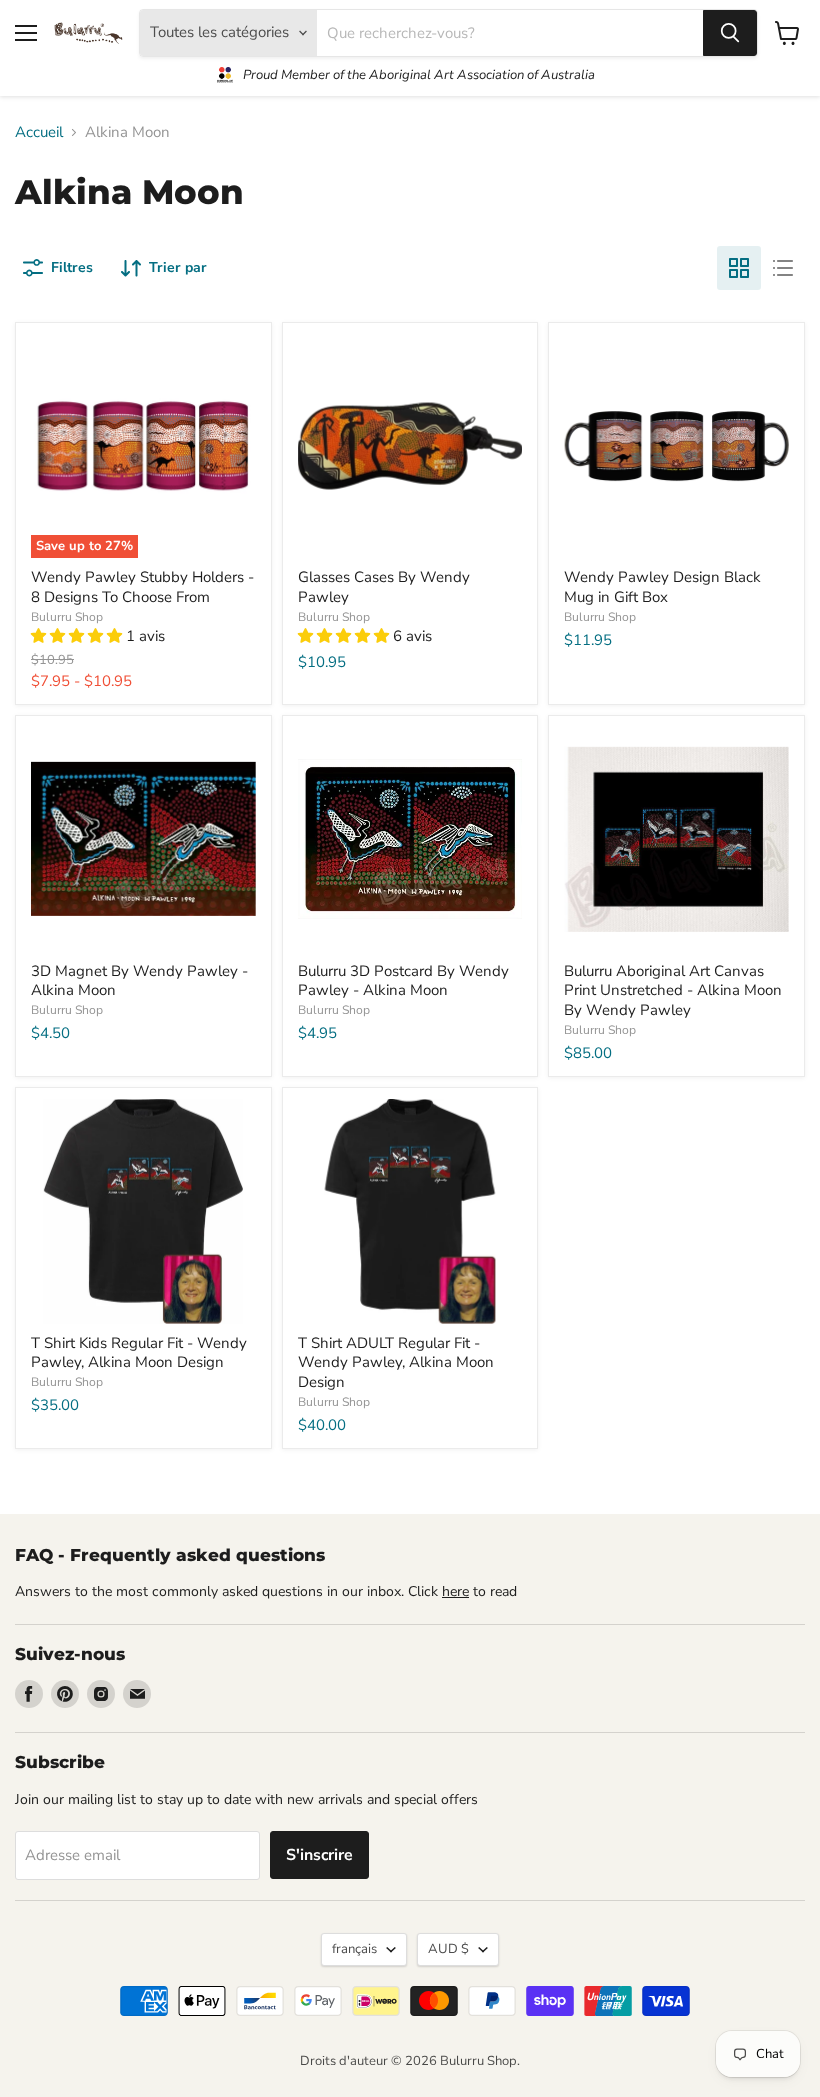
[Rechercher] (730, 33)
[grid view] (739, 268)
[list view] (783, 268)
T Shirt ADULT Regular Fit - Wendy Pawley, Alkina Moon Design (396, 1362)
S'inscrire (319, 1855)
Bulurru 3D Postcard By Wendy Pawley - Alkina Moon (403, 981)
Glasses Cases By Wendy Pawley (384, 587)
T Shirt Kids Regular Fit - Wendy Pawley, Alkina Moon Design (139, 1353)
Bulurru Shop (67, 617)
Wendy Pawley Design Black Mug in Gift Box (662, 587)
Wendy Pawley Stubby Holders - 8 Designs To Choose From (142, 587)
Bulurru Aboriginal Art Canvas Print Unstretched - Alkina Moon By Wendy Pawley (673, 990)
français (354, 1949)
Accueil (39, 132)
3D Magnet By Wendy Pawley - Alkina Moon (139, 981)
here (455, 1591)
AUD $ (448, 1949)
